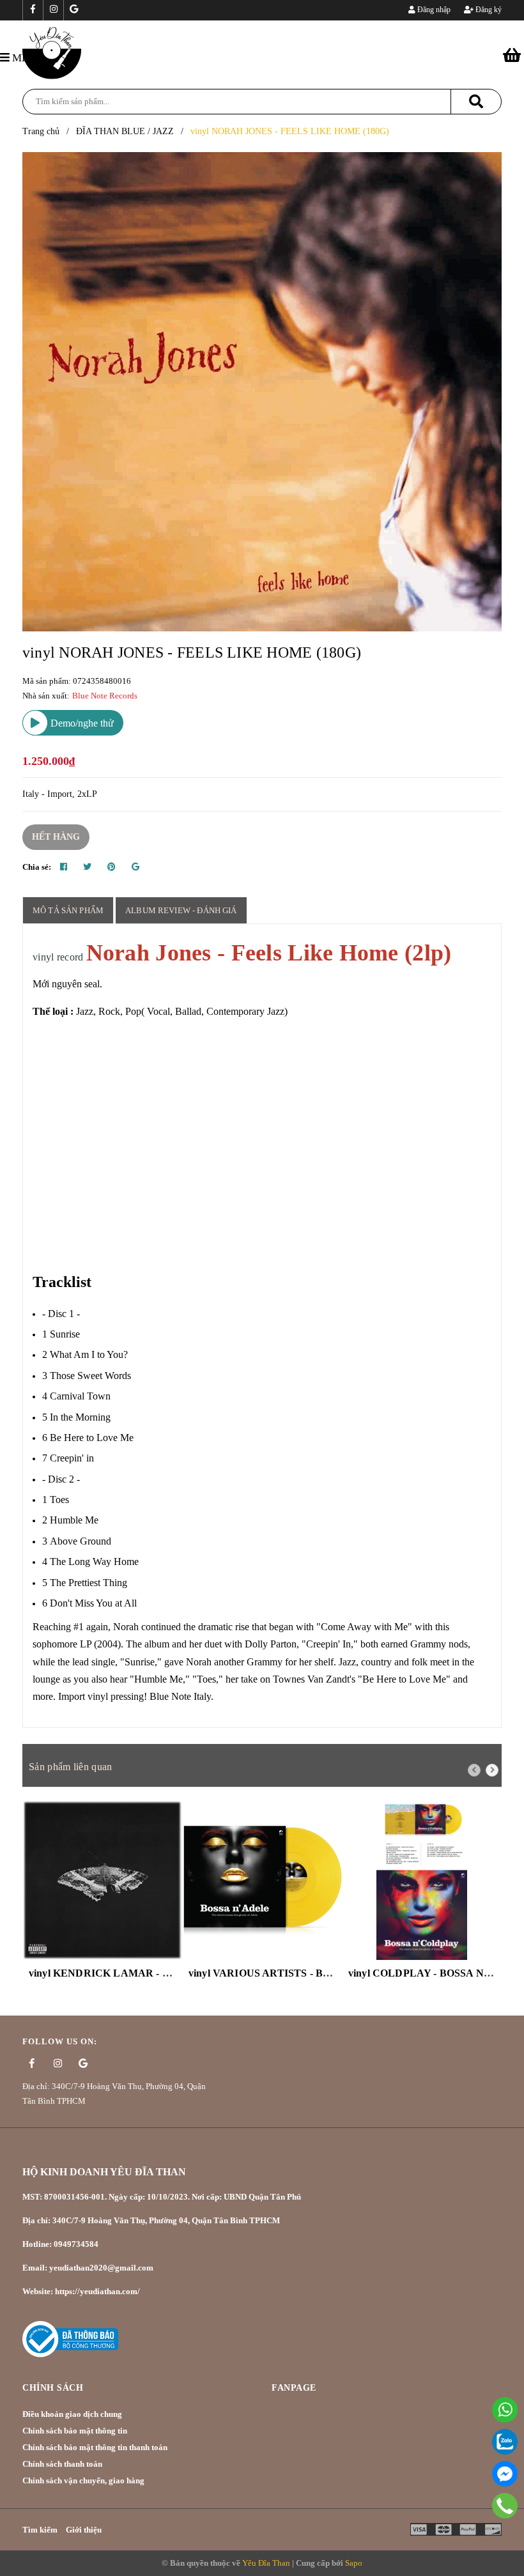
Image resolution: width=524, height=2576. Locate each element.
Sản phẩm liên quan (70, 1767)
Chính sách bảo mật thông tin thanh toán (95, 2447)
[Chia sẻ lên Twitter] (87, 867)
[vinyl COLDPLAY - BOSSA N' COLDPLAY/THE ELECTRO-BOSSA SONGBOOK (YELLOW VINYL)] (422, 1880)
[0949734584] (505, 2506)
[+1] (135, 867)
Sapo (354, 2563)
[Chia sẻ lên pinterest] (112, 867)
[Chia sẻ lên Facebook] (64, 867)
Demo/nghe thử (81, 723)
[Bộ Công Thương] (70, 2339)
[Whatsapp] (505, 2410)
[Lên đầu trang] (498, 2534)
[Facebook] (505, 2474)
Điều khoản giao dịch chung (72, 2414)
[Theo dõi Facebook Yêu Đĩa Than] (33, 10)
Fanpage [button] (294, 2388)
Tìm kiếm (40, 2530)
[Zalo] (505, 2442)
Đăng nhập (433, 10)
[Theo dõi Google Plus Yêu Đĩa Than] (73, 10)
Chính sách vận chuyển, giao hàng (83, 2480)
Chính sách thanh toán (62, 2464)
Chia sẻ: (37, 867)
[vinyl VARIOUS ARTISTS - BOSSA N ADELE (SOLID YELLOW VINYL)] (262, 1880)
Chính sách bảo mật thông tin (75, 2431)
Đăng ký (488, 10)
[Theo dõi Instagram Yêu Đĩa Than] (53, 10)
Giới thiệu (84, 2530)
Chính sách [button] (53, 2388)
